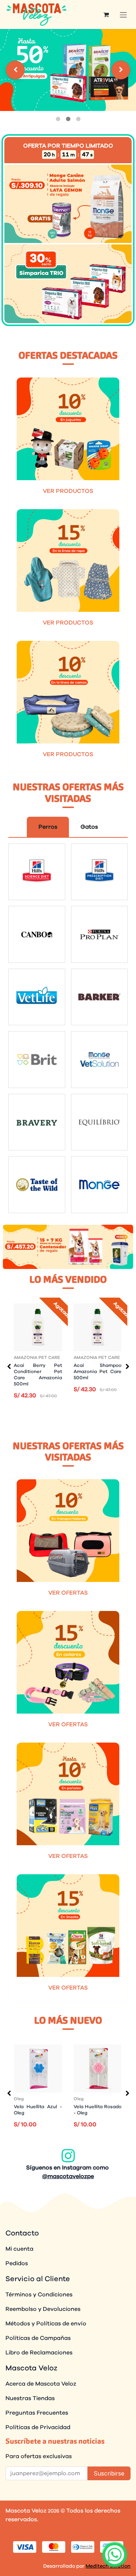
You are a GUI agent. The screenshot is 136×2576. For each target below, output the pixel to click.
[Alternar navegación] (123, 15)
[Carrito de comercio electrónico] (106, 15)
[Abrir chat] (115, 2555)
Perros (48, 827)
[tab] (58, 119)
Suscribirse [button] (109, 2473)
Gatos (89, 827)
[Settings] (15, 70)
